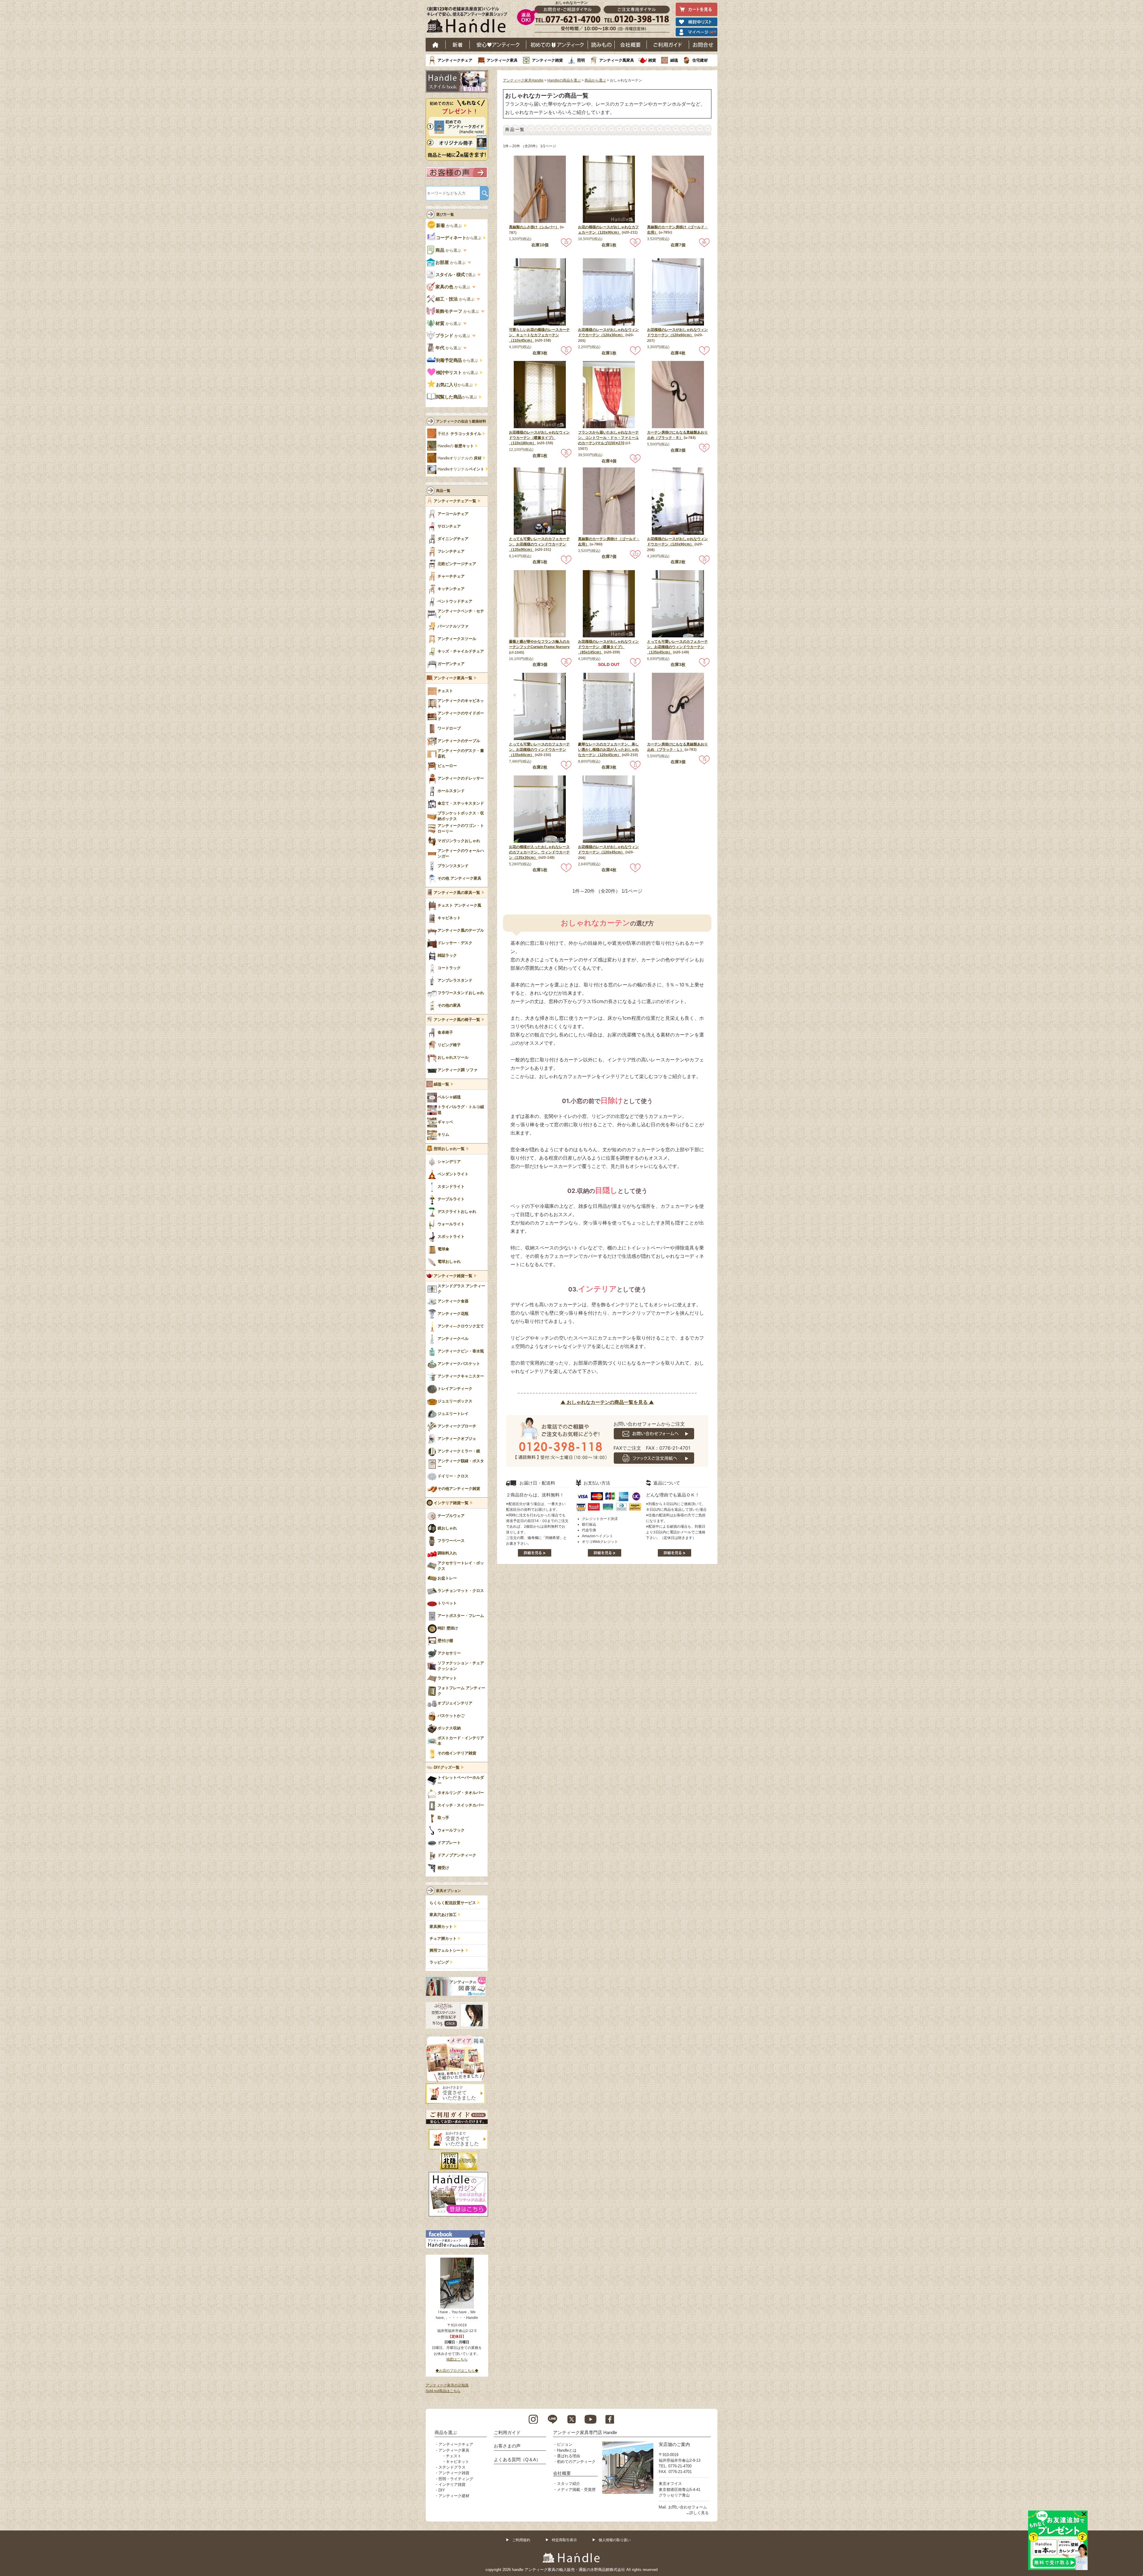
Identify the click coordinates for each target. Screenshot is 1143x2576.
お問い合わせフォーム (688, 2507)
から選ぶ (449, 226)
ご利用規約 (521, 2540)
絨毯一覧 (441, 1084)
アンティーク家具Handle (523, 80)
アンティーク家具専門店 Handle (585, 2432)
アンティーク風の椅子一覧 (457, 1020)
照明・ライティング (456, 2479)
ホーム (436, 45)
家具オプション (449, 1891)
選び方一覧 (445, 215)
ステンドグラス (452, 2467)
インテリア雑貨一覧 (451, 1503)
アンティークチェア (455, 60)
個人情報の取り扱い (615, 2540)
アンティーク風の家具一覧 (457, 893)
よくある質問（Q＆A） (517, 2460)
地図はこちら (457, 2359)
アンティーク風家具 (617, 60)
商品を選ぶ (446, 2432)
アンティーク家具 (502, 60)
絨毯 (674, 60)
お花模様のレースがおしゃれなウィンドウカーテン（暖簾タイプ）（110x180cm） (539, 438)
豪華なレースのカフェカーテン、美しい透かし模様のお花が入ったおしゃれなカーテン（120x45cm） (608, 750)
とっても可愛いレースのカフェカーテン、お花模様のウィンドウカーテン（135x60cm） (539, 750)
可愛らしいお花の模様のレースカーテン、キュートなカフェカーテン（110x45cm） (539, 335)
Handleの (456, 446)
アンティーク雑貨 (547, 60)
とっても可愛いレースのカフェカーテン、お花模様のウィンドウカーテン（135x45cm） (677, 647)
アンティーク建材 (454, 2496)
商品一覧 (443, 491)
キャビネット (457, 2462)
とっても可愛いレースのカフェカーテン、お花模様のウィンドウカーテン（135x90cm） (539, 544)
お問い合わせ (703, 45)
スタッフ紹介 (569, 2484)
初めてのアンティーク (576, 2462)
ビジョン (565, 2444)
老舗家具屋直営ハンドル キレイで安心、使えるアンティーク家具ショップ (469, 21)
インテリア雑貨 (452, 2484)
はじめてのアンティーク (557, 45)
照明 (581, 60)
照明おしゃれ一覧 (449, 1149)
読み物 (601, 45)
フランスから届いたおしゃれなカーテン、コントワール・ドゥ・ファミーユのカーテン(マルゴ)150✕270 (608, 438)
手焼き (459, 434)
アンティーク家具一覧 (453, 678)
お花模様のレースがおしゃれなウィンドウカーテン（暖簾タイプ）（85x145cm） (608, 647)
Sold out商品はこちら (443, 2391)
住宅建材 (700, 60)
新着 (458, 45)
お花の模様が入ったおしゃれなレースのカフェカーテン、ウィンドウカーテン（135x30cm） (539, 852)
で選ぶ (456, 275)
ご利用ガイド (668, 45)
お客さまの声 (507, 2446)
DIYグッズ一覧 (447, 1768)
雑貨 (652, 60)
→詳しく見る (697, 2513)
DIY (442, 2490)
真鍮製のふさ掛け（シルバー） (534, 227)
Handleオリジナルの (460, 458)
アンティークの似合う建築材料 (461, 421)
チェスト (454, 2456)
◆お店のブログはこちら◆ (457, 2371)
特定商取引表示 (564, 2540)
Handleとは (567, 2450)
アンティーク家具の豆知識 (447, 2385)
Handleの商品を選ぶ (564, 80)
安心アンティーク (498, 45)
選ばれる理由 (569, 2456)
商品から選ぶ (595, 80)
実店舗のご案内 (674, 2444)
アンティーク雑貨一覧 (453, 1276)
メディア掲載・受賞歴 (576, 2490)
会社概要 (631, 45)
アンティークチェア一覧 (455, 501)
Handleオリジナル (461, 469)
